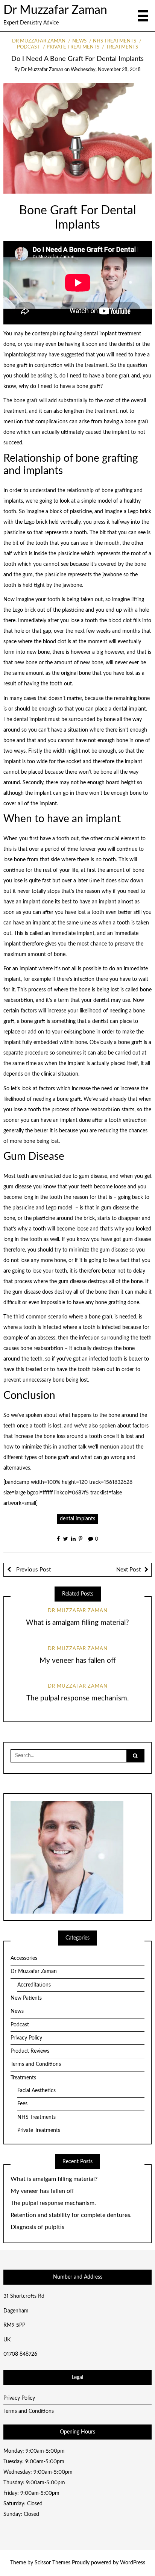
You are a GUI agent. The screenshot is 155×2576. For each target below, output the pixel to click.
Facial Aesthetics (36, 2091)
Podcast (20, 2025)
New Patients (26, 1998)
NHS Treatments (115, 41)
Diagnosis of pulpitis (37, 2227)
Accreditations (34, 1985)
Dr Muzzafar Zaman (55, 10)
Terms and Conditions (36, 2064)
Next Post (128, 1570)
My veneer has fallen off (78, 1661)
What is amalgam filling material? (77, 1623)
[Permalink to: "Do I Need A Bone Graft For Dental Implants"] (78, 138)
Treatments (122, 47)
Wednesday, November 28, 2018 (106, 70)
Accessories (24, 1958)
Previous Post (33, 1570)
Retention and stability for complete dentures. (71, 2215)
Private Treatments (73, 47)
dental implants (77, 1519)
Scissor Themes (52, 2563)
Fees (22, 2104)
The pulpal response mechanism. (77, 1698)
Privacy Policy (26, 2038)
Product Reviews (30, 2051)
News (79, 41)
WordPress (133, 2563)
